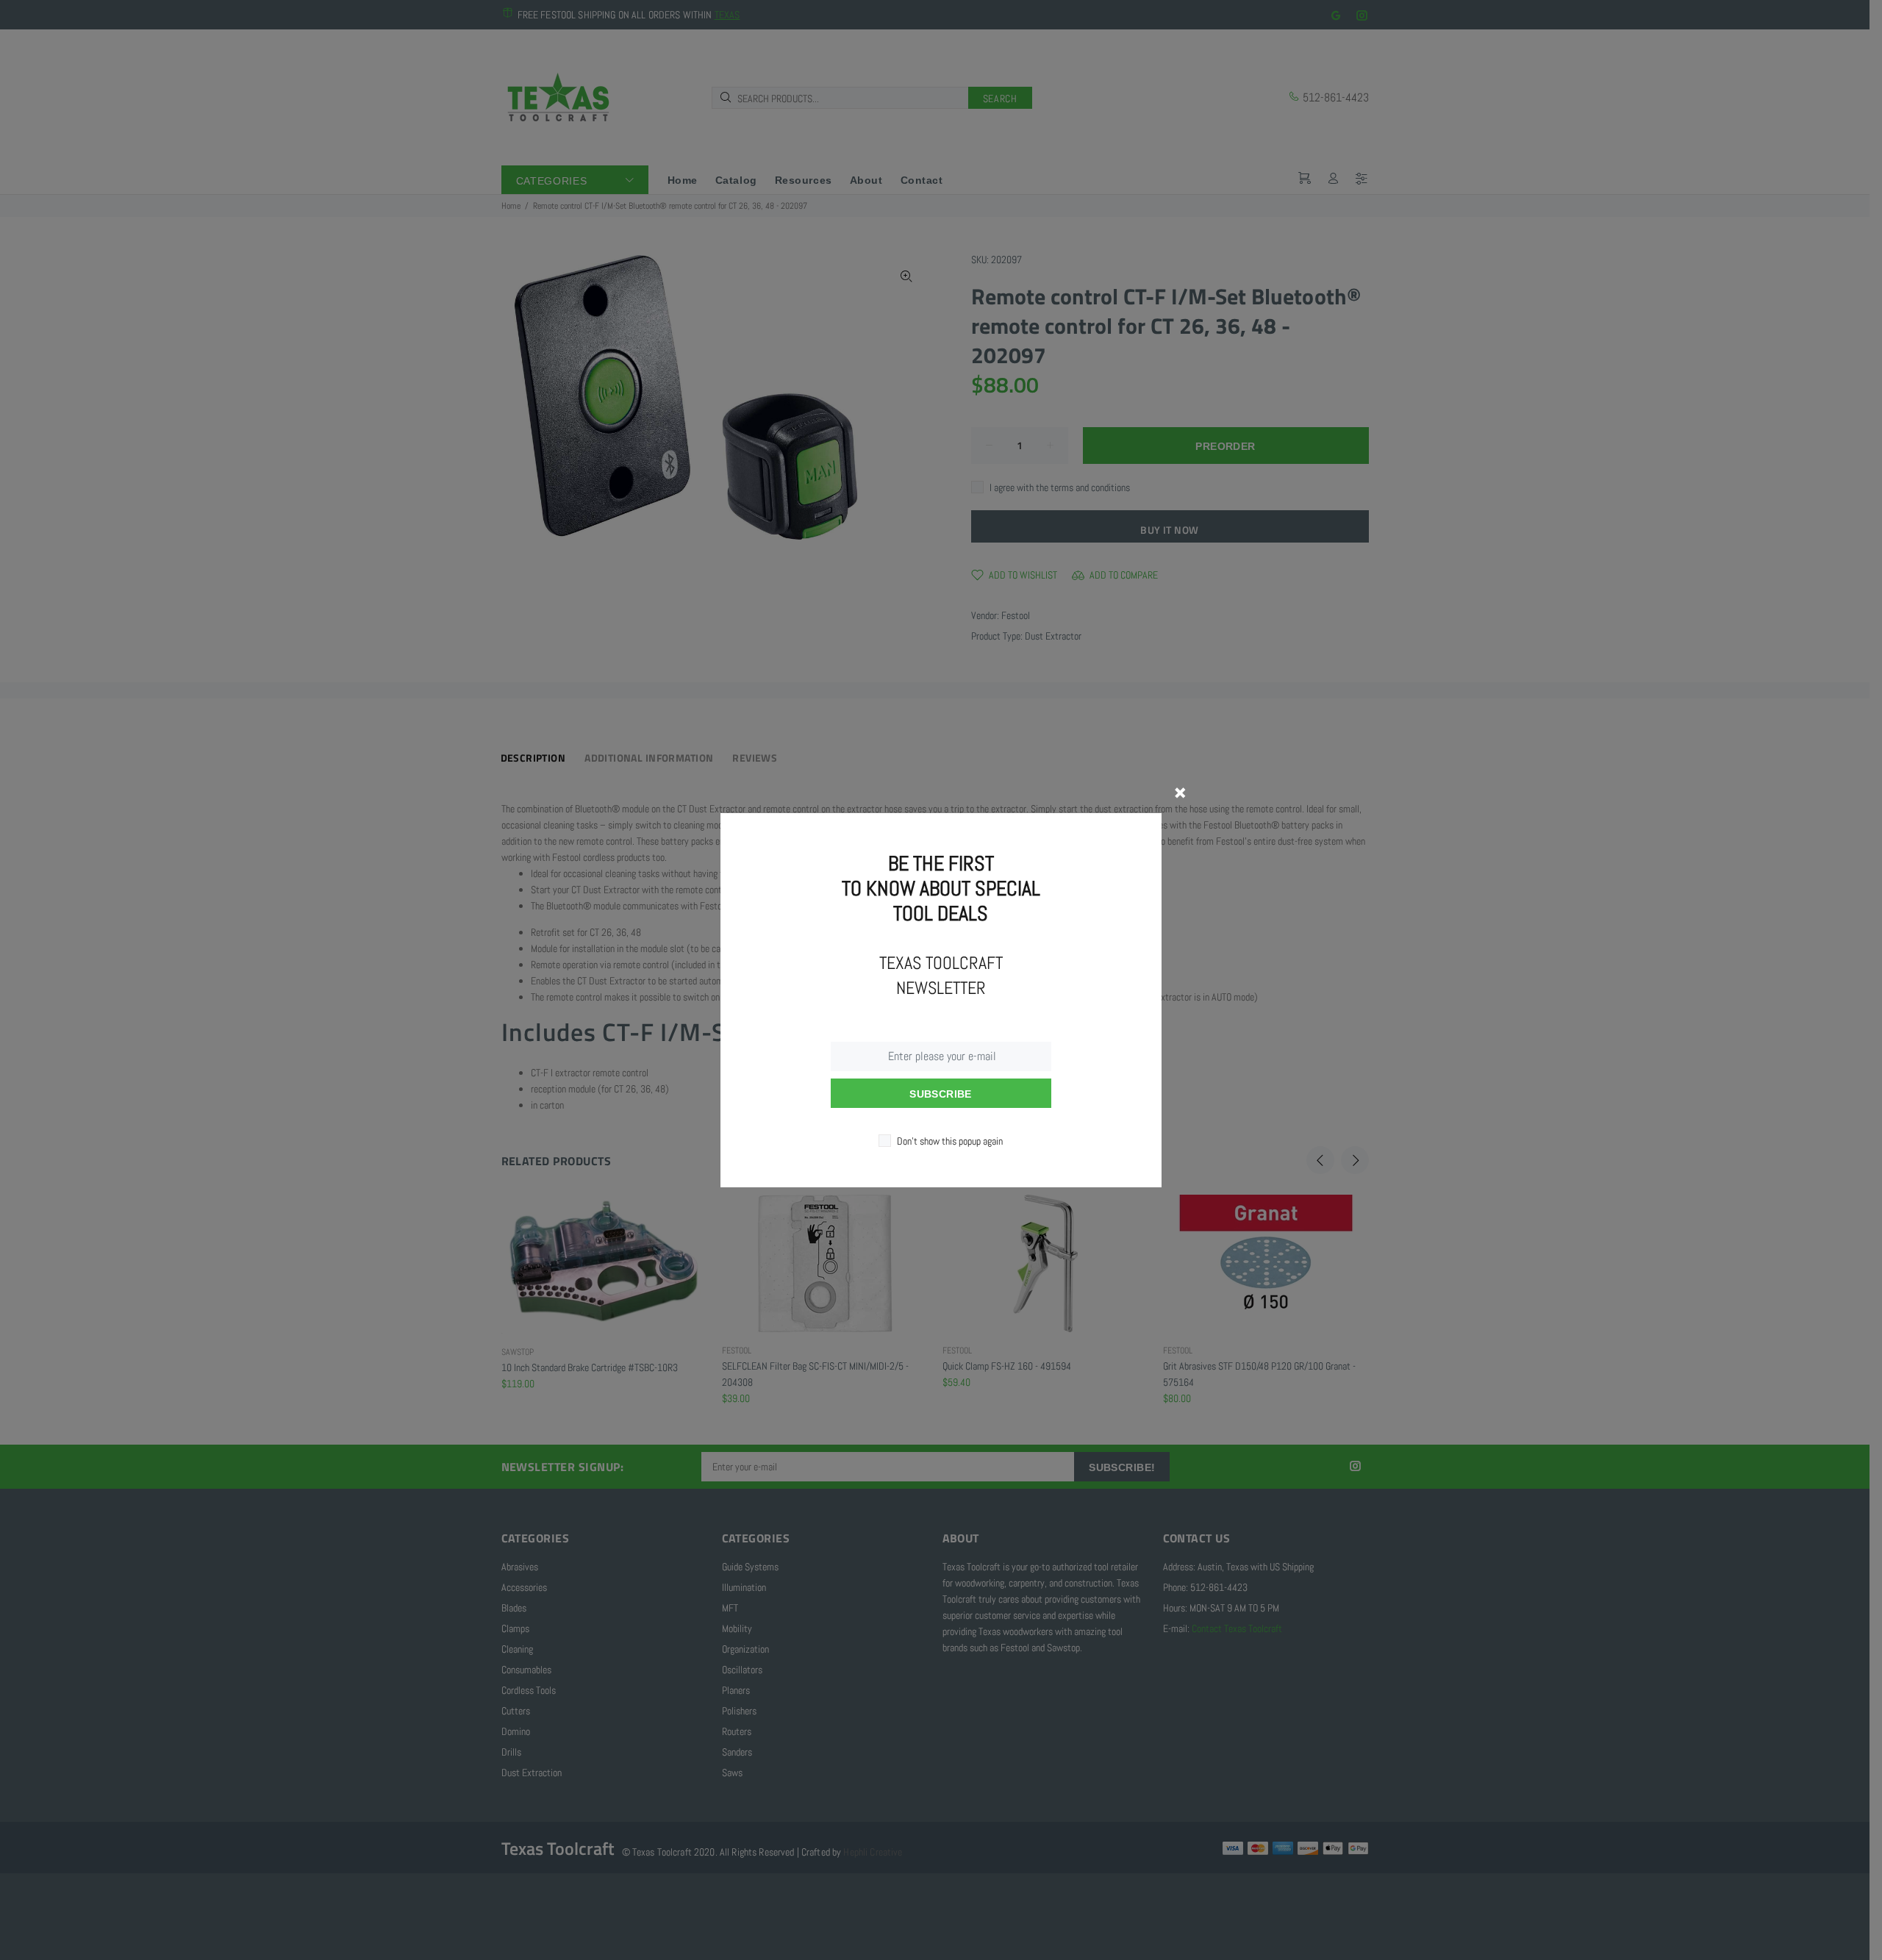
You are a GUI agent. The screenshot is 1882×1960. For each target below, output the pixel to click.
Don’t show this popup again (950, 1141)
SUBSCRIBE (941, 1094)
